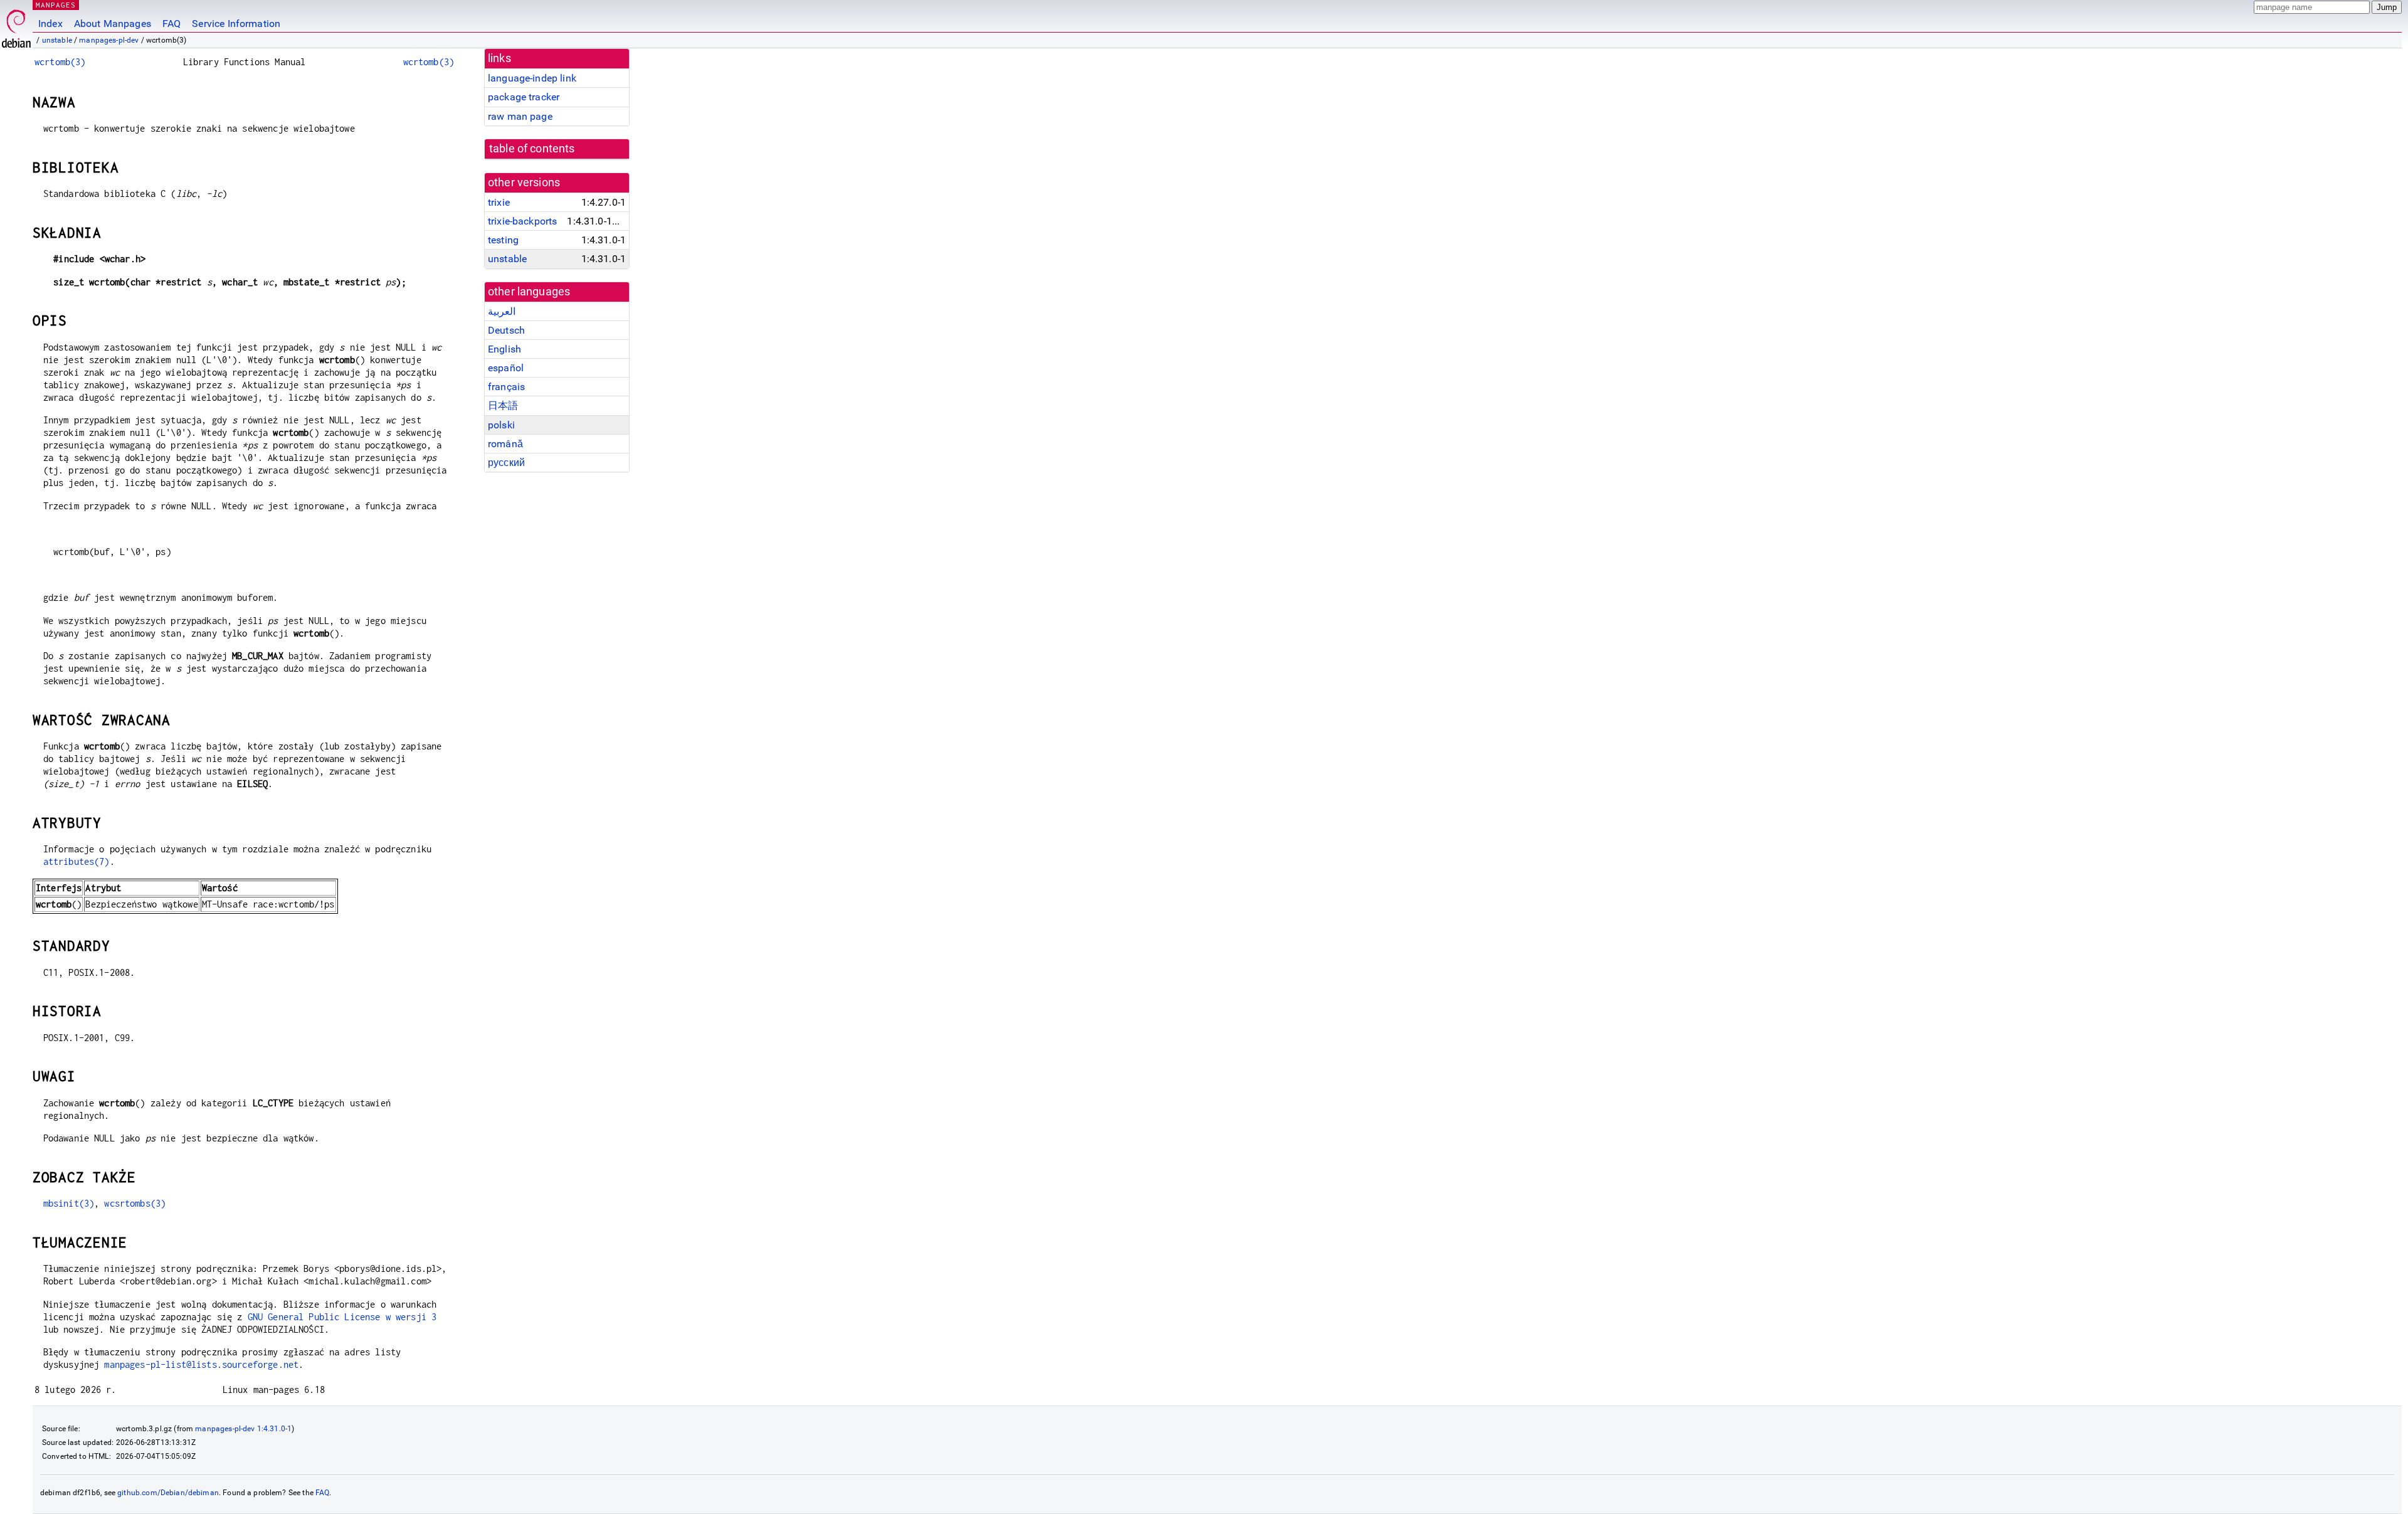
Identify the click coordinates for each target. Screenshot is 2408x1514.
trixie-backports (522, 221)
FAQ (172, 24)
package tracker (524, 97)
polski (501, 425)
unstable (57, 40)
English (504, 349)
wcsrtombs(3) (135, 1203)
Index (50, 24)
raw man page (520, 116)
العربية (502, 311)
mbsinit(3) (69, 1203)
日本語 (503, 405)
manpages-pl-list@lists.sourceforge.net (201, 1364)
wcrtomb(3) (60, 62)
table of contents (532, 149)
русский (506, 463)
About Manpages (113, 24)
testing (503, 240)
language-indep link (532, 78)
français (506, 387)
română (505, 444)
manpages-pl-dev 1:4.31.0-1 (243, 1429)
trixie (499, 202)
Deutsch (506, 330)
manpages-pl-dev (109, 40)
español (506, 368)
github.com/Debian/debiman (168, 1493)
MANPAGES (56, 5)
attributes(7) (77, 861)
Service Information (236, 24)
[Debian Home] (16, 25)
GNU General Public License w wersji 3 (342, 1317)
